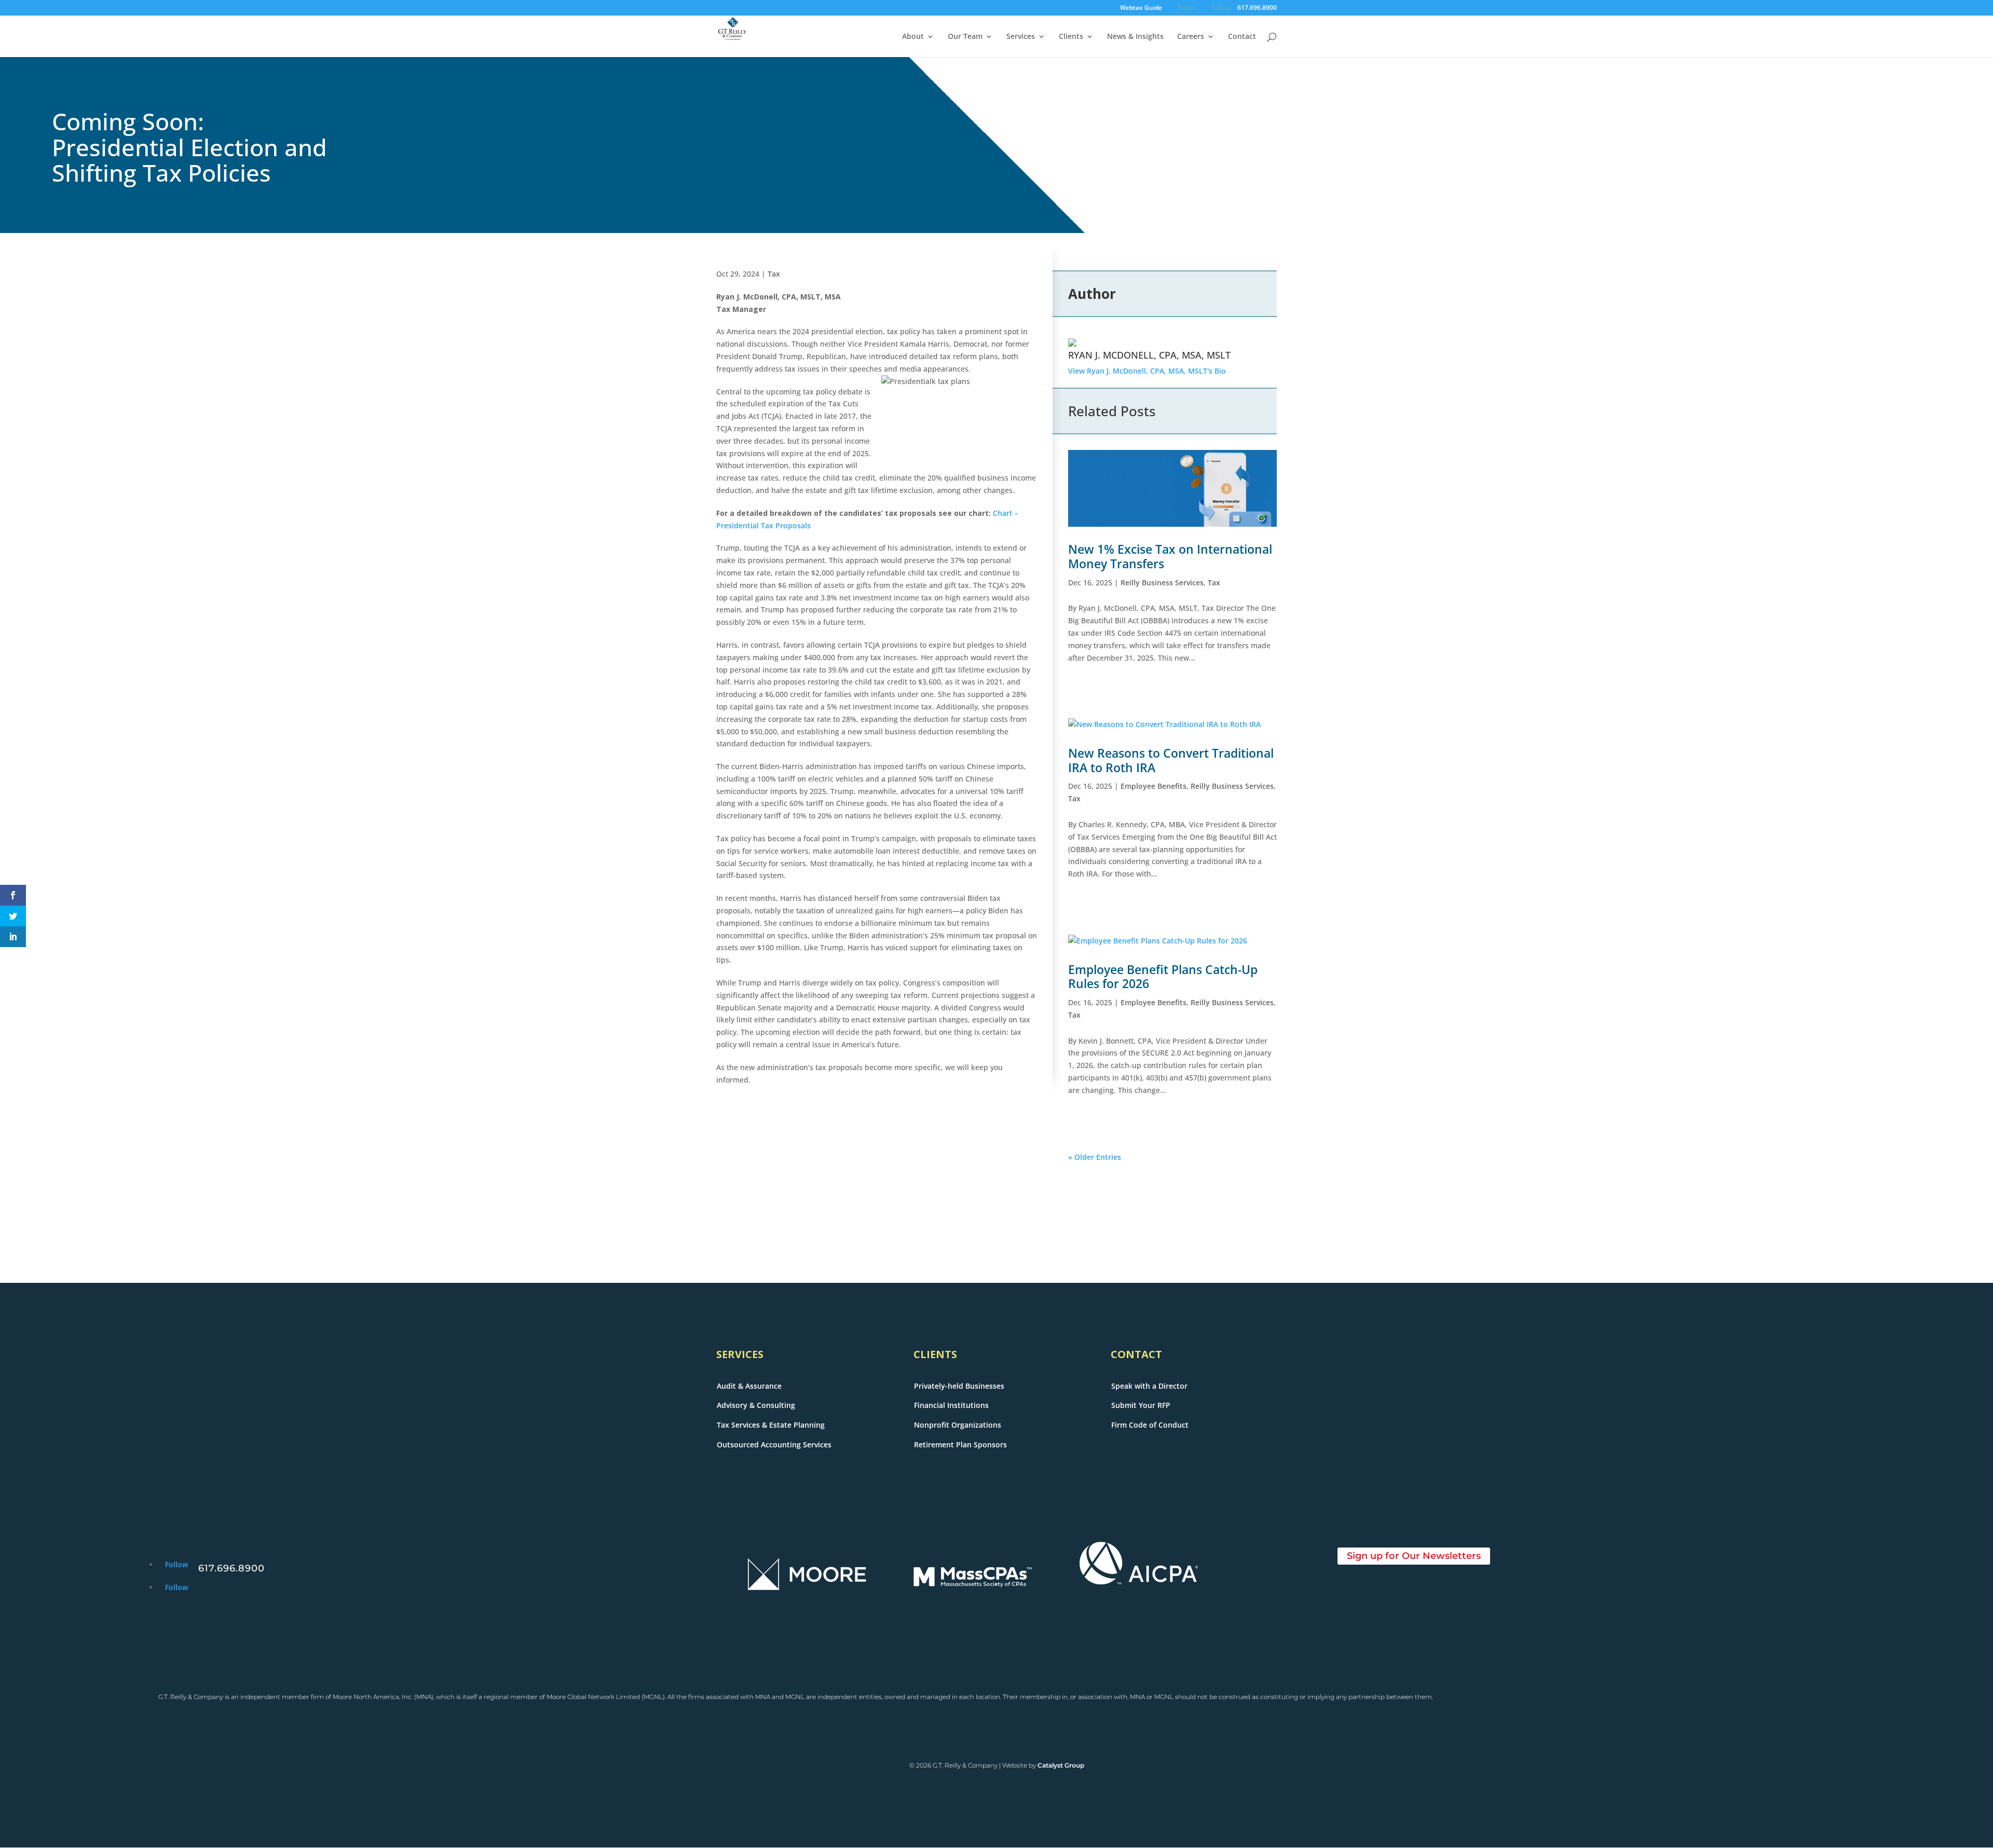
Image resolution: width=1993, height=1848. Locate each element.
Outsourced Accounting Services (774, 1445)
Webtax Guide (1141, 8)
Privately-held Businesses (959, 1386)
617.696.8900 (1257, 8)
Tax (774, 274)
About (913, 37)
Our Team (965, 37)
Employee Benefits (1154, 786)
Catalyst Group (1061, 1765)
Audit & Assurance (749, 1386)
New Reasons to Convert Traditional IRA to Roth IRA (1171, 760)
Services (1021, 37)
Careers (1191, 37)
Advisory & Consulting (756, 1405)
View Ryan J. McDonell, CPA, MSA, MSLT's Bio (1147, 371)
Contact (1242, 37)
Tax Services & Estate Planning (771, 1425)
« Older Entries (1095, 1157)
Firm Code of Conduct (1150, 1425)
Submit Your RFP (1141, 1405)
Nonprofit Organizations (958, 1425)
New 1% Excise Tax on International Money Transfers (1170, 556)
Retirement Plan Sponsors (960, 1445)
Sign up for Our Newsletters (1414, 1556)
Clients (1071, 37)
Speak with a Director (1149, 1386)
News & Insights (1135, 37)
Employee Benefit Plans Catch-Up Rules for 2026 (1163, 977)
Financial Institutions (951, 1405)
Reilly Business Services (1162, 583)
